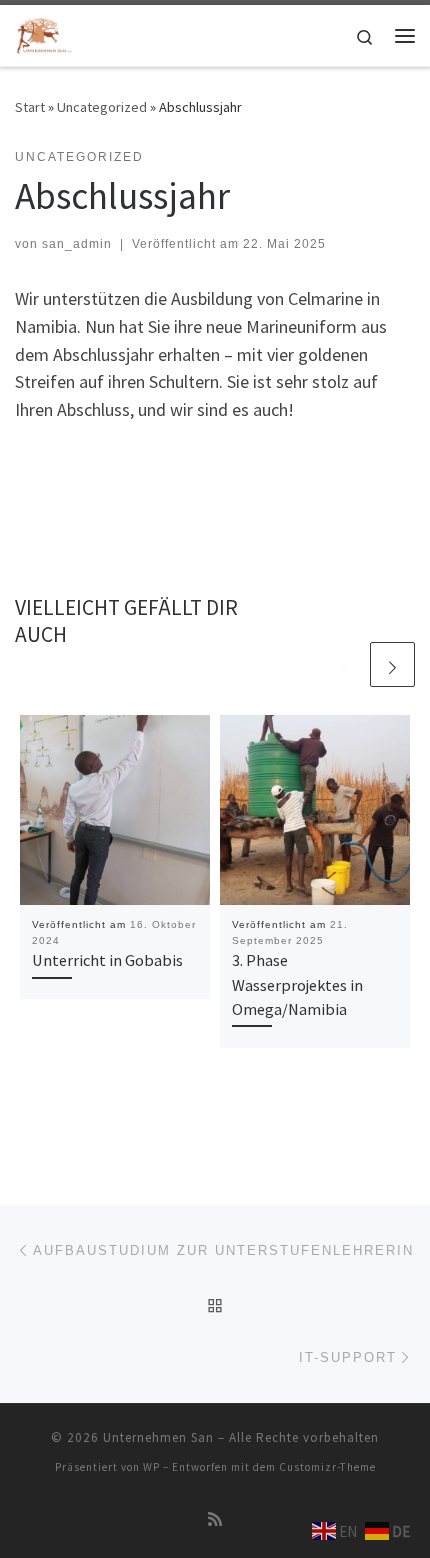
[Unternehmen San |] (44, 33)
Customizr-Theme (327, 1467)
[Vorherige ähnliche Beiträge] (344, 664)
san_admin (77, 244)
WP (151, 1467)
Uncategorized (102, 107)
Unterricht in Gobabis (107, 960)
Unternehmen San (158, 1437)
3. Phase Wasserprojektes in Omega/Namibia (297, 984)
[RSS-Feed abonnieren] (215, 1519)
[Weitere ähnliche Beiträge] (392, 664)
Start (30, 107)
